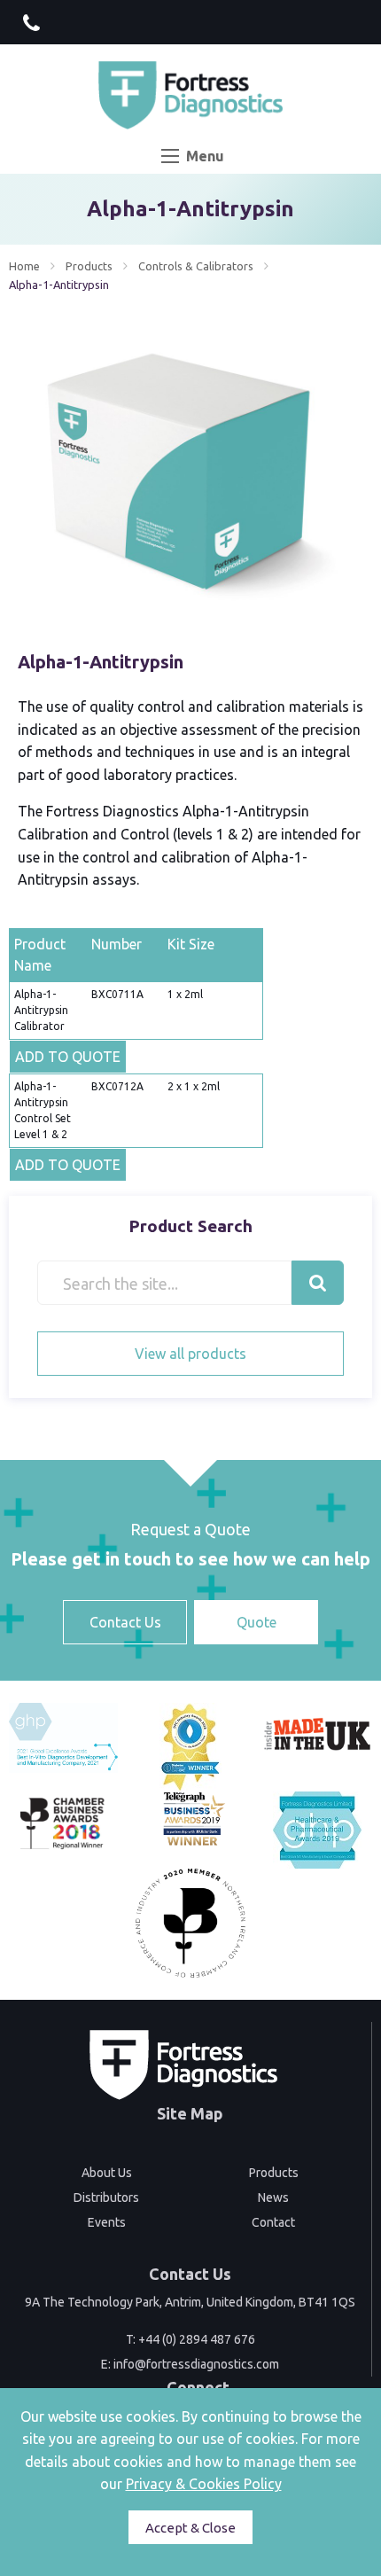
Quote (257, 1622)
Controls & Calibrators (196, 266)
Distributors (106, 2197)
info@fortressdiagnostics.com (196, 2364)
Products (89, 266)
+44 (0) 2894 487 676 (197, 2339)
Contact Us (125, 1622)
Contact (273, 2222)
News (273, 2197)
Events (107, 2222)
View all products (190, 1354)
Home (24, 266)
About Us (107, 2173)
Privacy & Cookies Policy (204, 2484)
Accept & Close (190, 2528)
